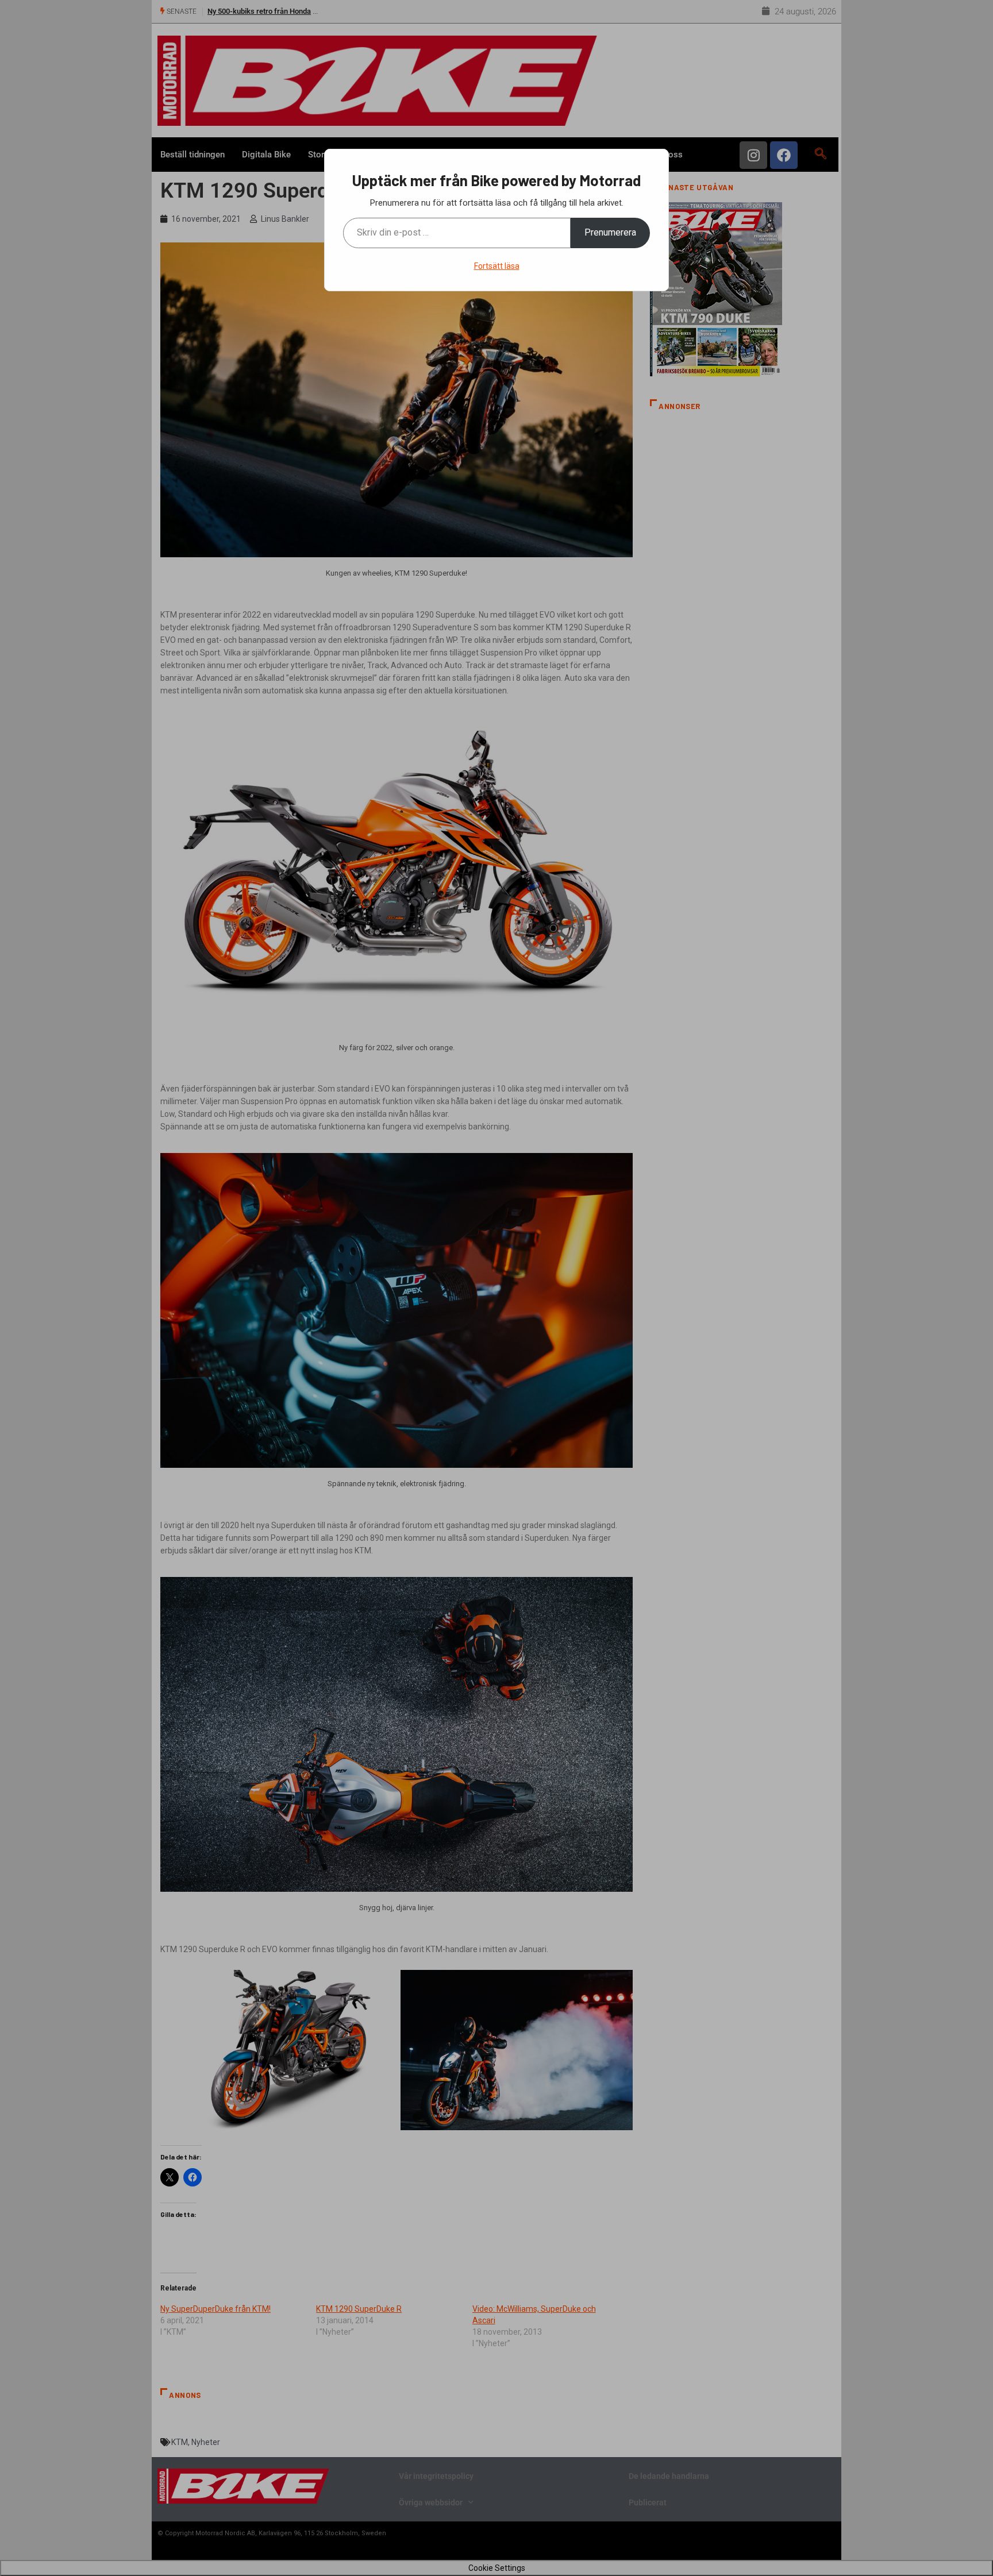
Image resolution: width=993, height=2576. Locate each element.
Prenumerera (610, 232)
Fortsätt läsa (497, 266)
